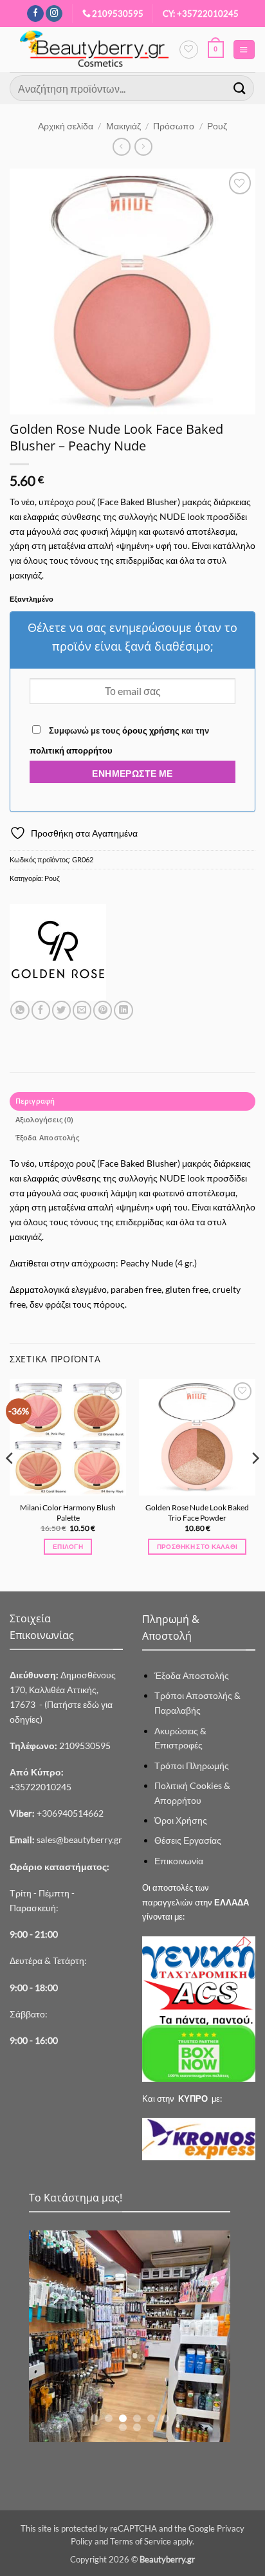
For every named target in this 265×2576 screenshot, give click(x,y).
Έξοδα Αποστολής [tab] (47, 1137)
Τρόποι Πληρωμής (192, 1765)
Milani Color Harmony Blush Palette (68, 1513)
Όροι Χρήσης (181, 1820)
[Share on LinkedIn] (123, 1010)
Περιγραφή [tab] (35, 1101)
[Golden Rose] (58, 952)
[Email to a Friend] (82, 1010)
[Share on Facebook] (41, 1010)
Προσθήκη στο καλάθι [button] (197, 1546)
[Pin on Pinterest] (103, 1010)
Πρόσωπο (174, 126)
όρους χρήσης (151, 730)
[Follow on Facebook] (35, 14)
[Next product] (122, 147)
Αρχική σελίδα (66, 126)
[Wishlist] (188, 50)
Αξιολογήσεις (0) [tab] (44, 1119)
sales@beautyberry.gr (79, 1839)
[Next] (255, 1484)
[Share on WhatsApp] (20, 1010)
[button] (216, 50)
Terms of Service (141, 2541)
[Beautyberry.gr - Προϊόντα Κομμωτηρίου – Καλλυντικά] (94, 50)
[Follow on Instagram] (54, 14)
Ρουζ (217, 126)
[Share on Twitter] (61, 1010)
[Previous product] (143, 147)
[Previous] (10, 1484)
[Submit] (240, 88)
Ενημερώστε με (132, 773)
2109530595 (118, 14)
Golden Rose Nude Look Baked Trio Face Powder (197, 1513)
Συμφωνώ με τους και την (119, 740)
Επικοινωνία (179, 1861)
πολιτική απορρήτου (71, 750)
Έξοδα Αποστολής (192, 1675)
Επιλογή (68, 1546)
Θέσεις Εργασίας (188, 1840)
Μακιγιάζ (123, 126)
